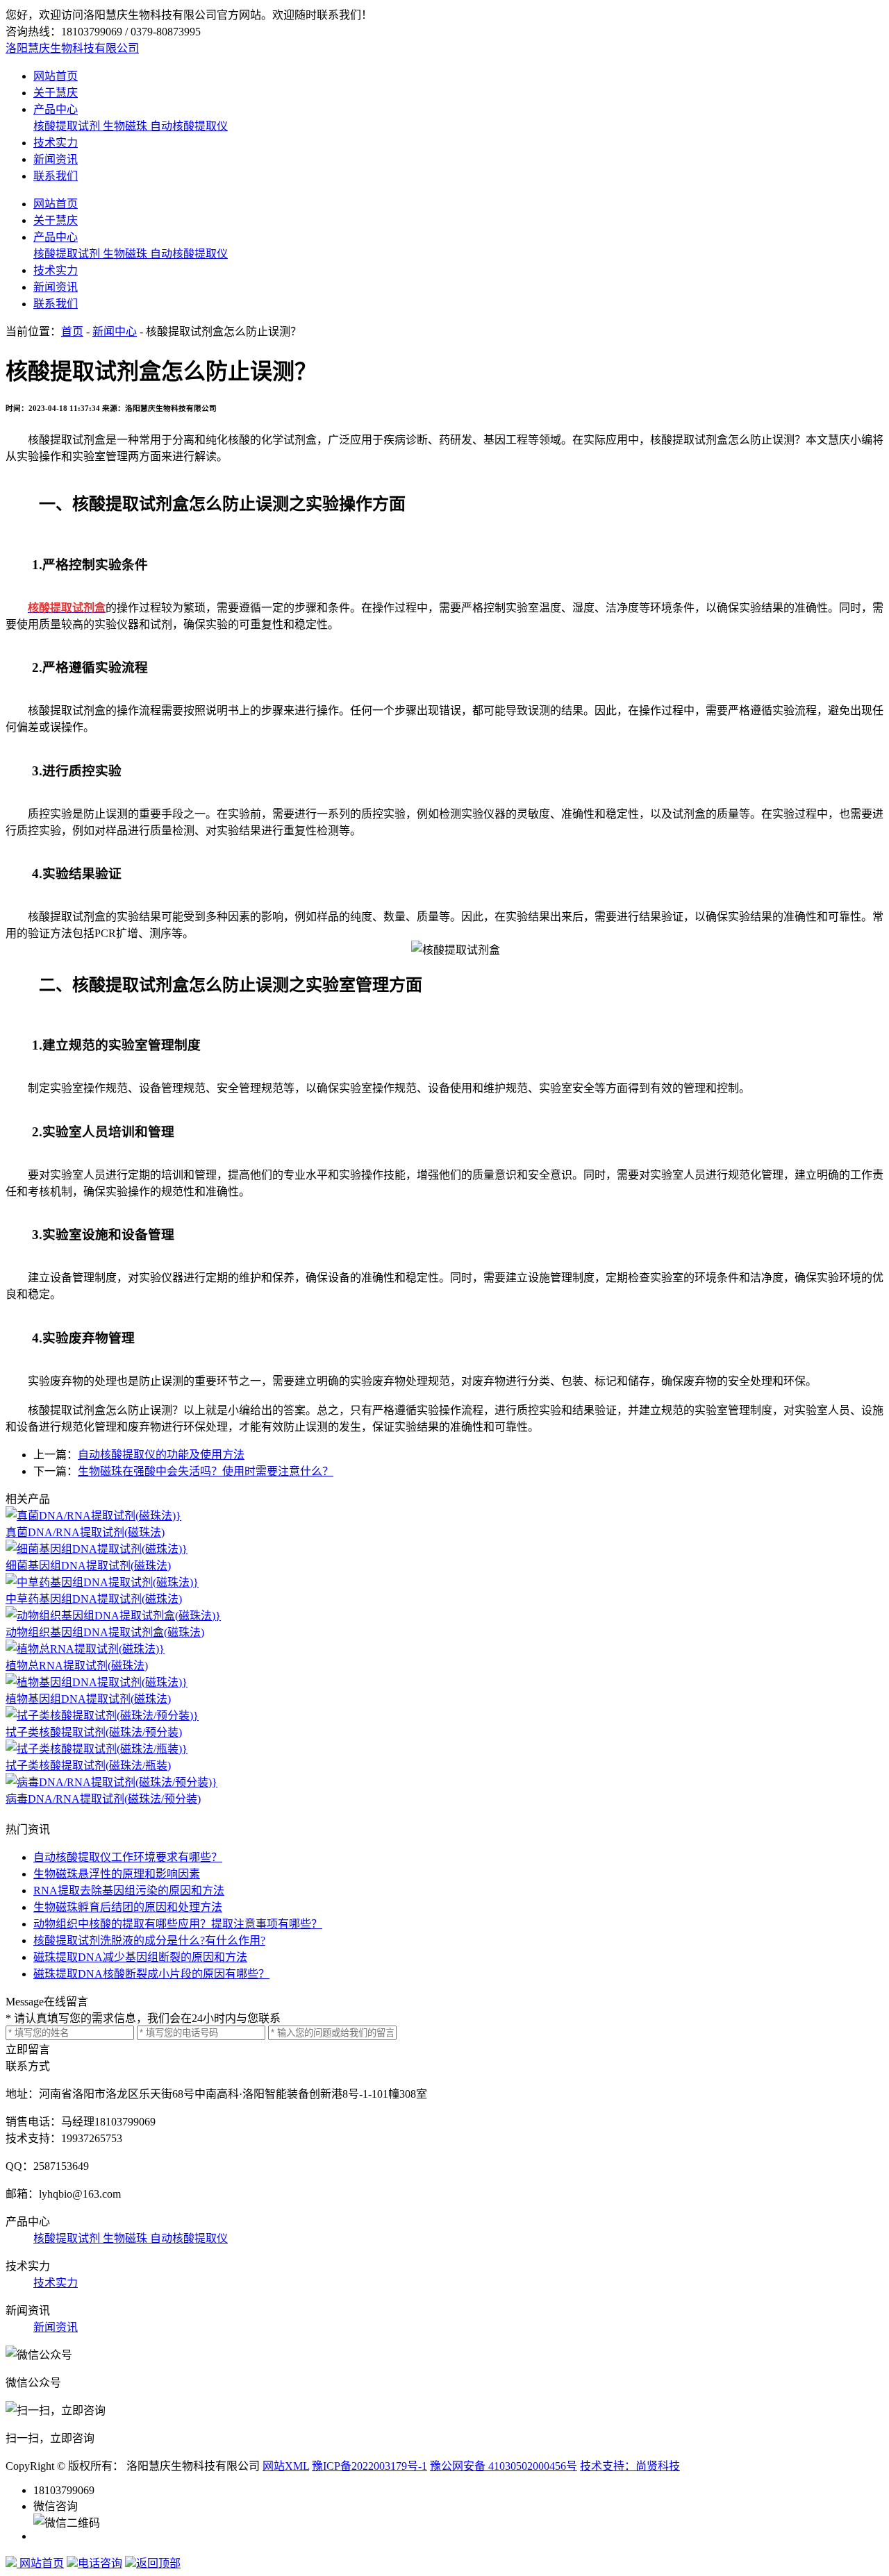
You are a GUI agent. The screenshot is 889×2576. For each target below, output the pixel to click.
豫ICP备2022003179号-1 (369, 2466)
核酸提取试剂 (68, 126)
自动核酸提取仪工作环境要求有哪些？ (128, 1857)
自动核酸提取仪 (189, 126)
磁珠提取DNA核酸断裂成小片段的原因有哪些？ (151, 1974)
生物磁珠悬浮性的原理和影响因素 (117, 1874)
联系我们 (56, 176)
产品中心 (56, 109)
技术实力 (56, 143)
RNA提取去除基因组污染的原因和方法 (129, 1891)
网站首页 (56, 76)
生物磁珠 (126, 126)
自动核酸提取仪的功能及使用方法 (161, 1455)
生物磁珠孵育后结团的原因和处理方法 (128, 1907)
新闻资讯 (56, 159)
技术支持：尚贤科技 (630, 2466)
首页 (72, 331)
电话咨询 (100, 2563)
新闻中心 (115, 331)
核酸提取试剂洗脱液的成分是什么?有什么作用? (149, 1941)
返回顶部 (158, 2563)
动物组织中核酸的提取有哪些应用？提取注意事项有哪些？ (178, 1924)
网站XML (286, 2466)
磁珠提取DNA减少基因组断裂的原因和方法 (140, 1957)
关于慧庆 (56, 93)
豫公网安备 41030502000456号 (504, 2466)
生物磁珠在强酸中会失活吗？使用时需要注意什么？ (206, 1471)
